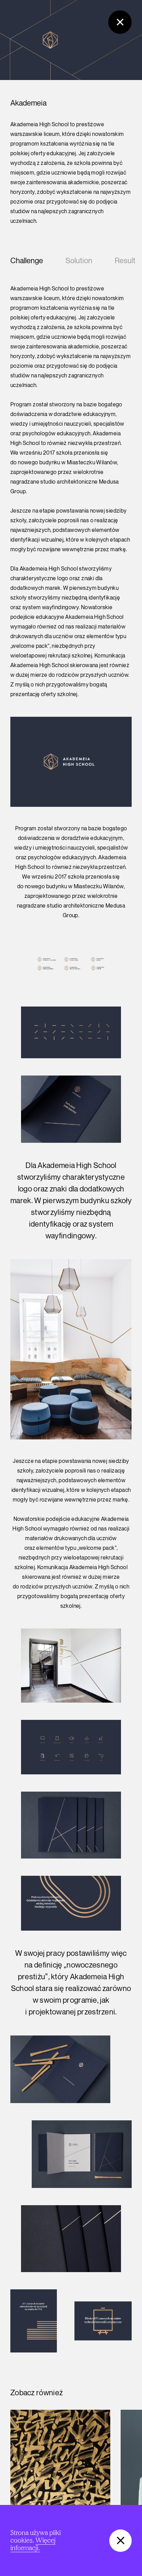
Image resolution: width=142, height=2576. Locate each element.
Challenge (27, 261)
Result (125, 261)
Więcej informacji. (33, 2544)
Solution (79, 261)
